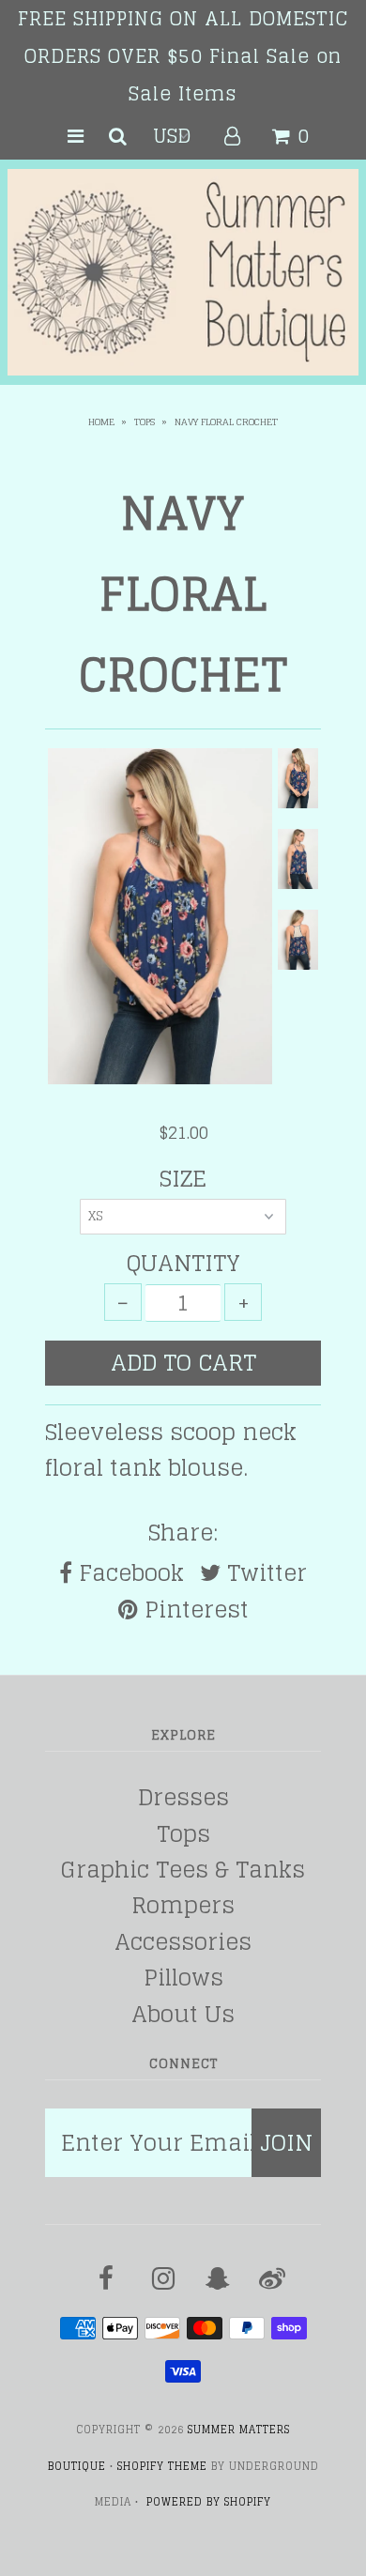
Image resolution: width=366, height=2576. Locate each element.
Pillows (183, 1978)
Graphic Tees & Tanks (183, 1870)
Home (101, 422)
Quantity (183, 1264)
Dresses (183, 1797)
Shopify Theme (162, 2466)
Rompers (183, 1905)
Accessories (183, 1942)
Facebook (128, 1573)
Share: (183, 1533)
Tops (145, 422)
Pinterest (193, 1610)
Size (183, 1179)
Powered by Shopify (209, 2502)
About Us (183, 2014)
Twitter (264, 1573)
